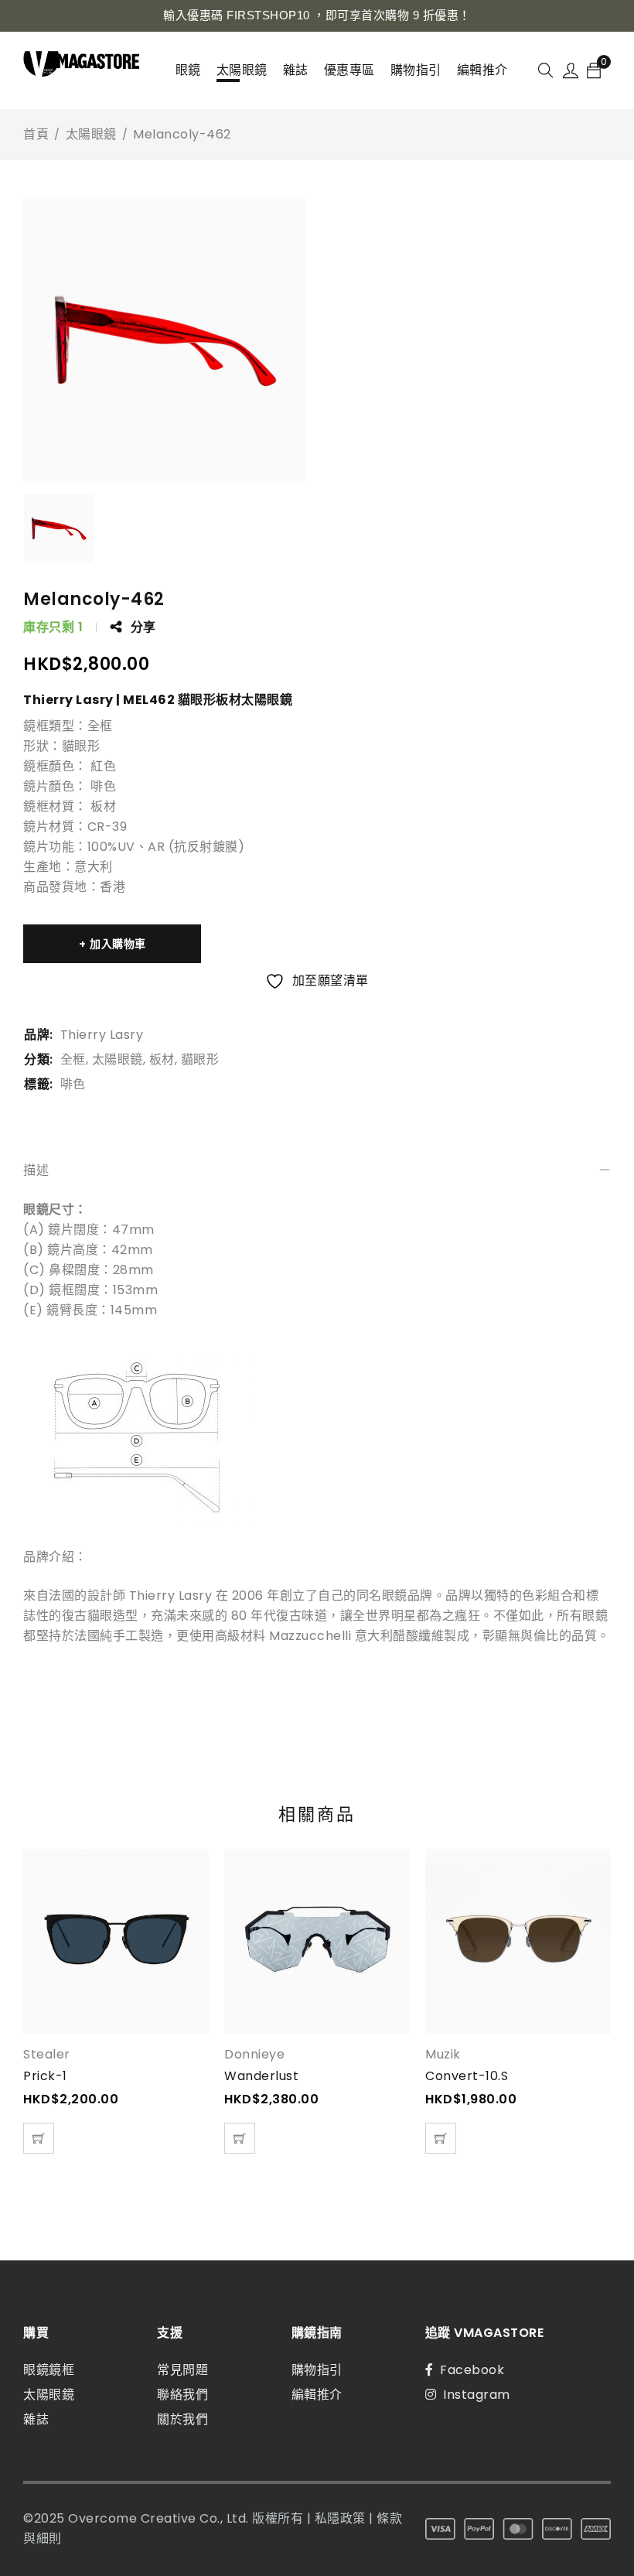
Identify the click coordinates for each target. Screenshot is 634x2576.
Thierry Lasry (102, 1035)
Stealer (47, 2055)
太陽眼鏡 (91, 134)
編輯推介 (317, 2395)
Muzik (443, 2055)
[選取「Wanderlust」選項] (240, 2138)
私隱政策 (340, 2518)
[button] (39, 2138)
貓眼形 (200, 1059)
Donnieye (254, 2055)
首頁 (36, 134)
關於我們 (182, 2419)
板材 (162, 1059)
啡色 (73, 1084)
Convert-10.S (467, 2076)
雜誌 (36, 2419)
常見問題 (182, 2370)
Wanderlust (261, 2076)
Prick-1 (45, 2076)
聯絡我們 (182, 2395)
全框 (73, 1059)
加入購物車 (118, 944)
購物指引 (317, 2370)
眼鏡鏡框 (49, 2370)
